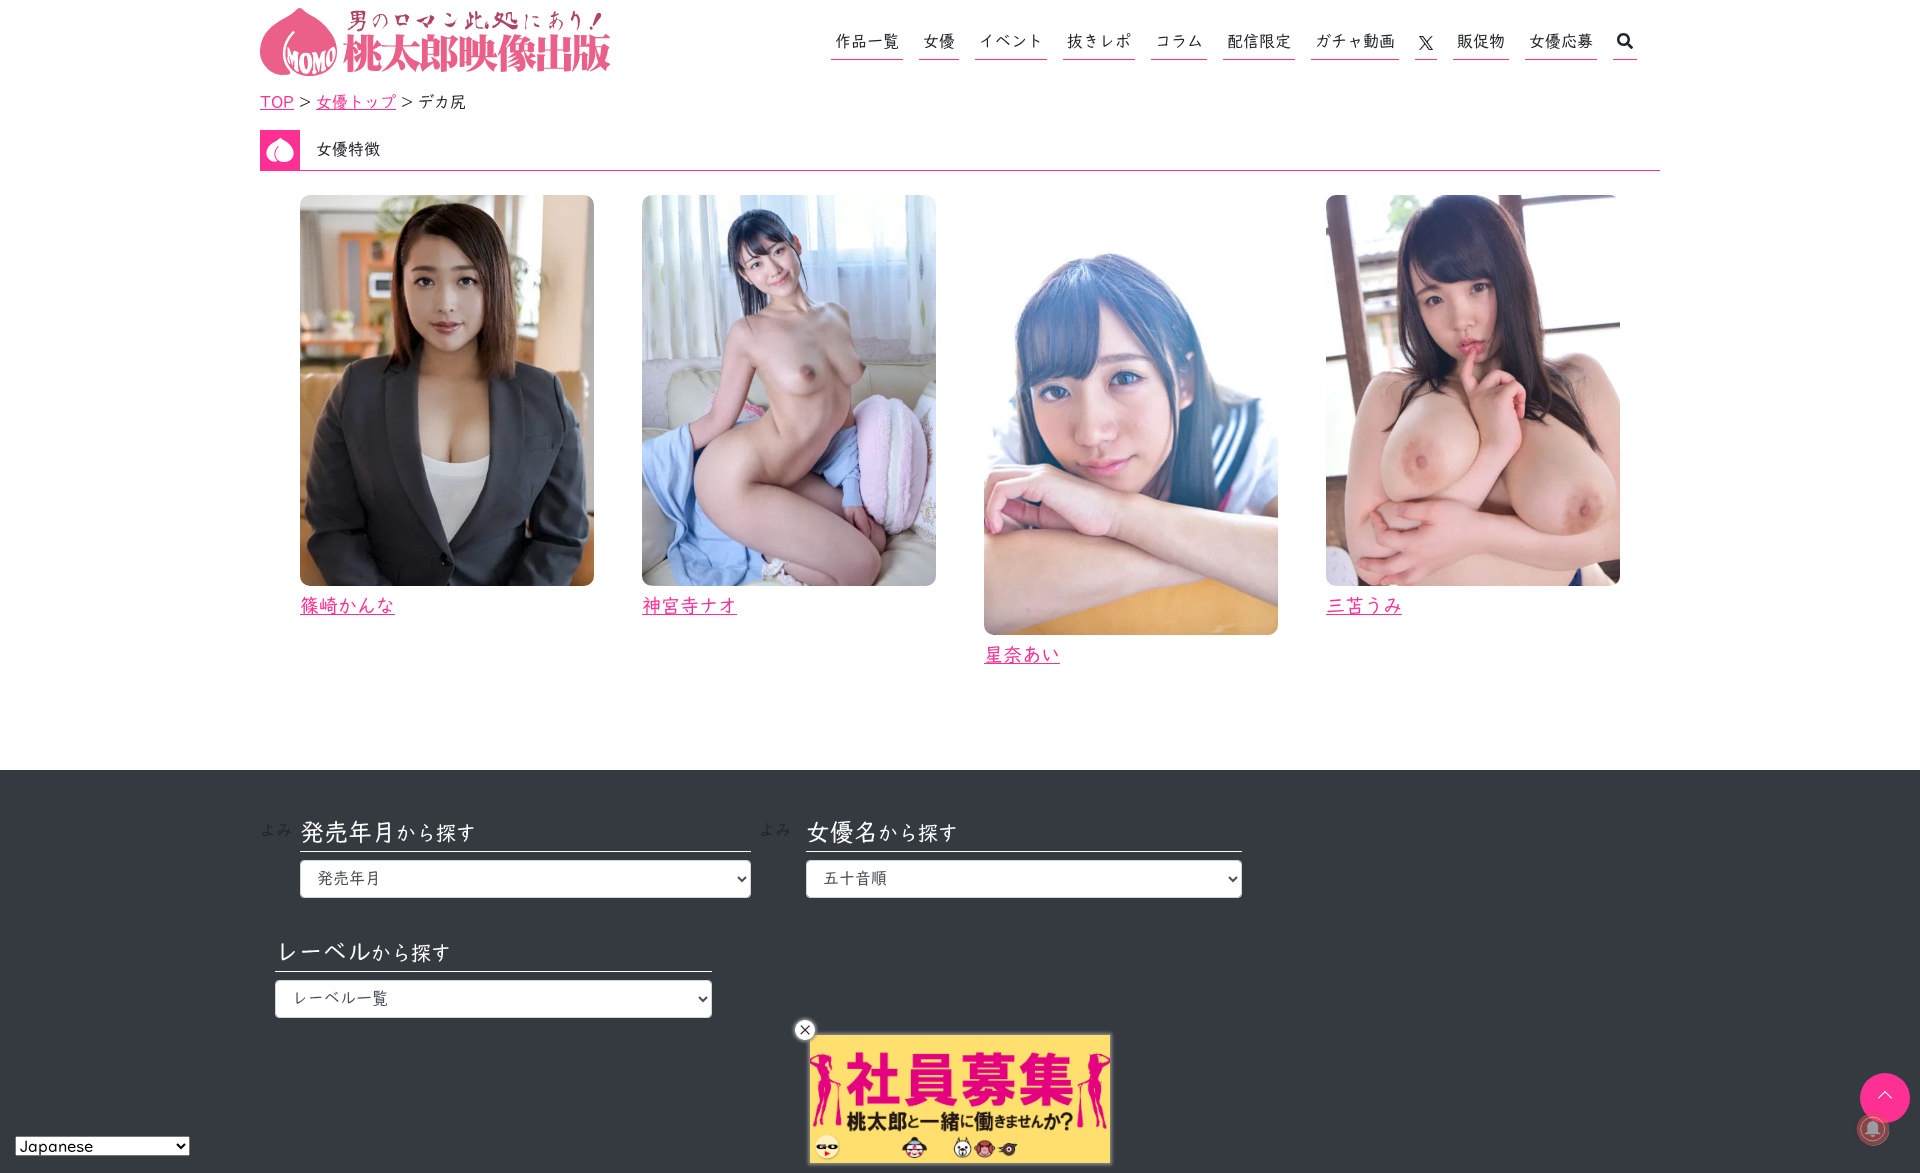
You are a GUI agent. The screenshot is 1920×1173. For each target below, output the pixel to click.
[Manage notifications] (1873, 1129)
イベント (1011, 41)
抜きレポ (1099, 41)
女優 (939, 41)
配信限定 (1259, 41)
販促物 (1481, 41)
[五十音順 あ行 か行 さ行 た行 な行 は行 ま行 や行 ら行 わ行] (1024, 879)
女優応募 (1561, 41)
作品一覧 (867, 41)
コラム (1179, 41)
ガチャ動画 (1355, 41)
